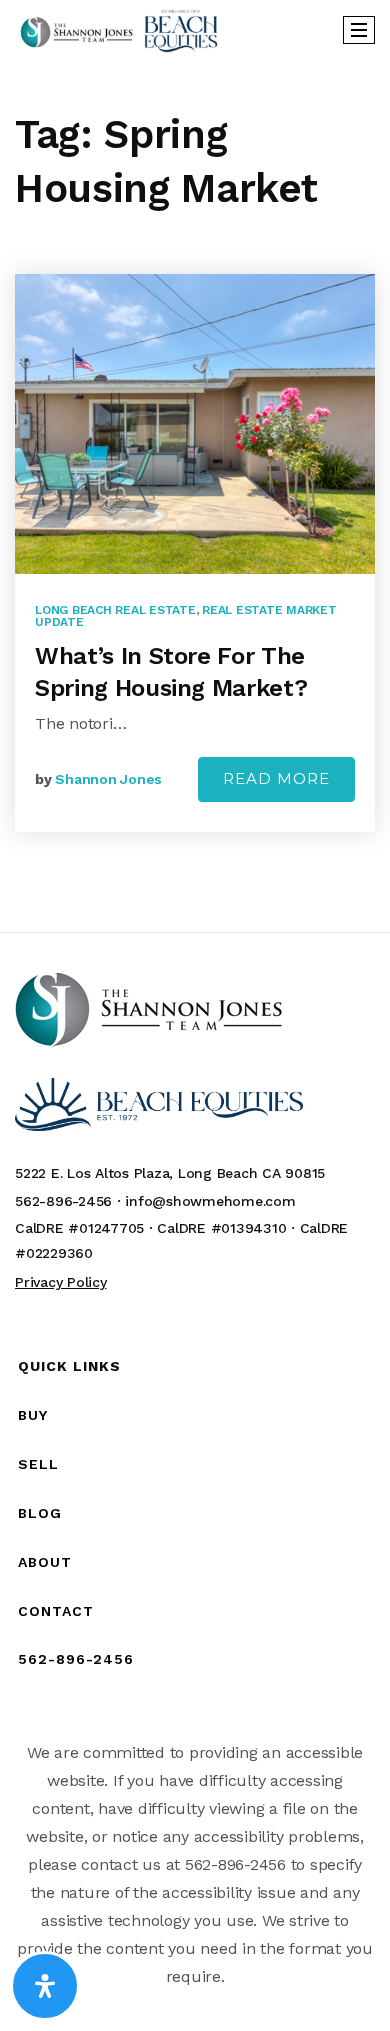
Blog (40, 1513)
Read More (276, 778)
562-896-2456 (76, 1659)
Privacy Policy (61, 1282)
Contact (56, 1611)
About (45, 1562)
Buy (33, 1415)
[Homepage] (119, 30)
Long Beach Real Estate (115, 610)
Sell (38, 1464)
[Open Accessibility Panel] (45, 1986)
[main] (195, 496)
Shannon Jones (108, 779)
